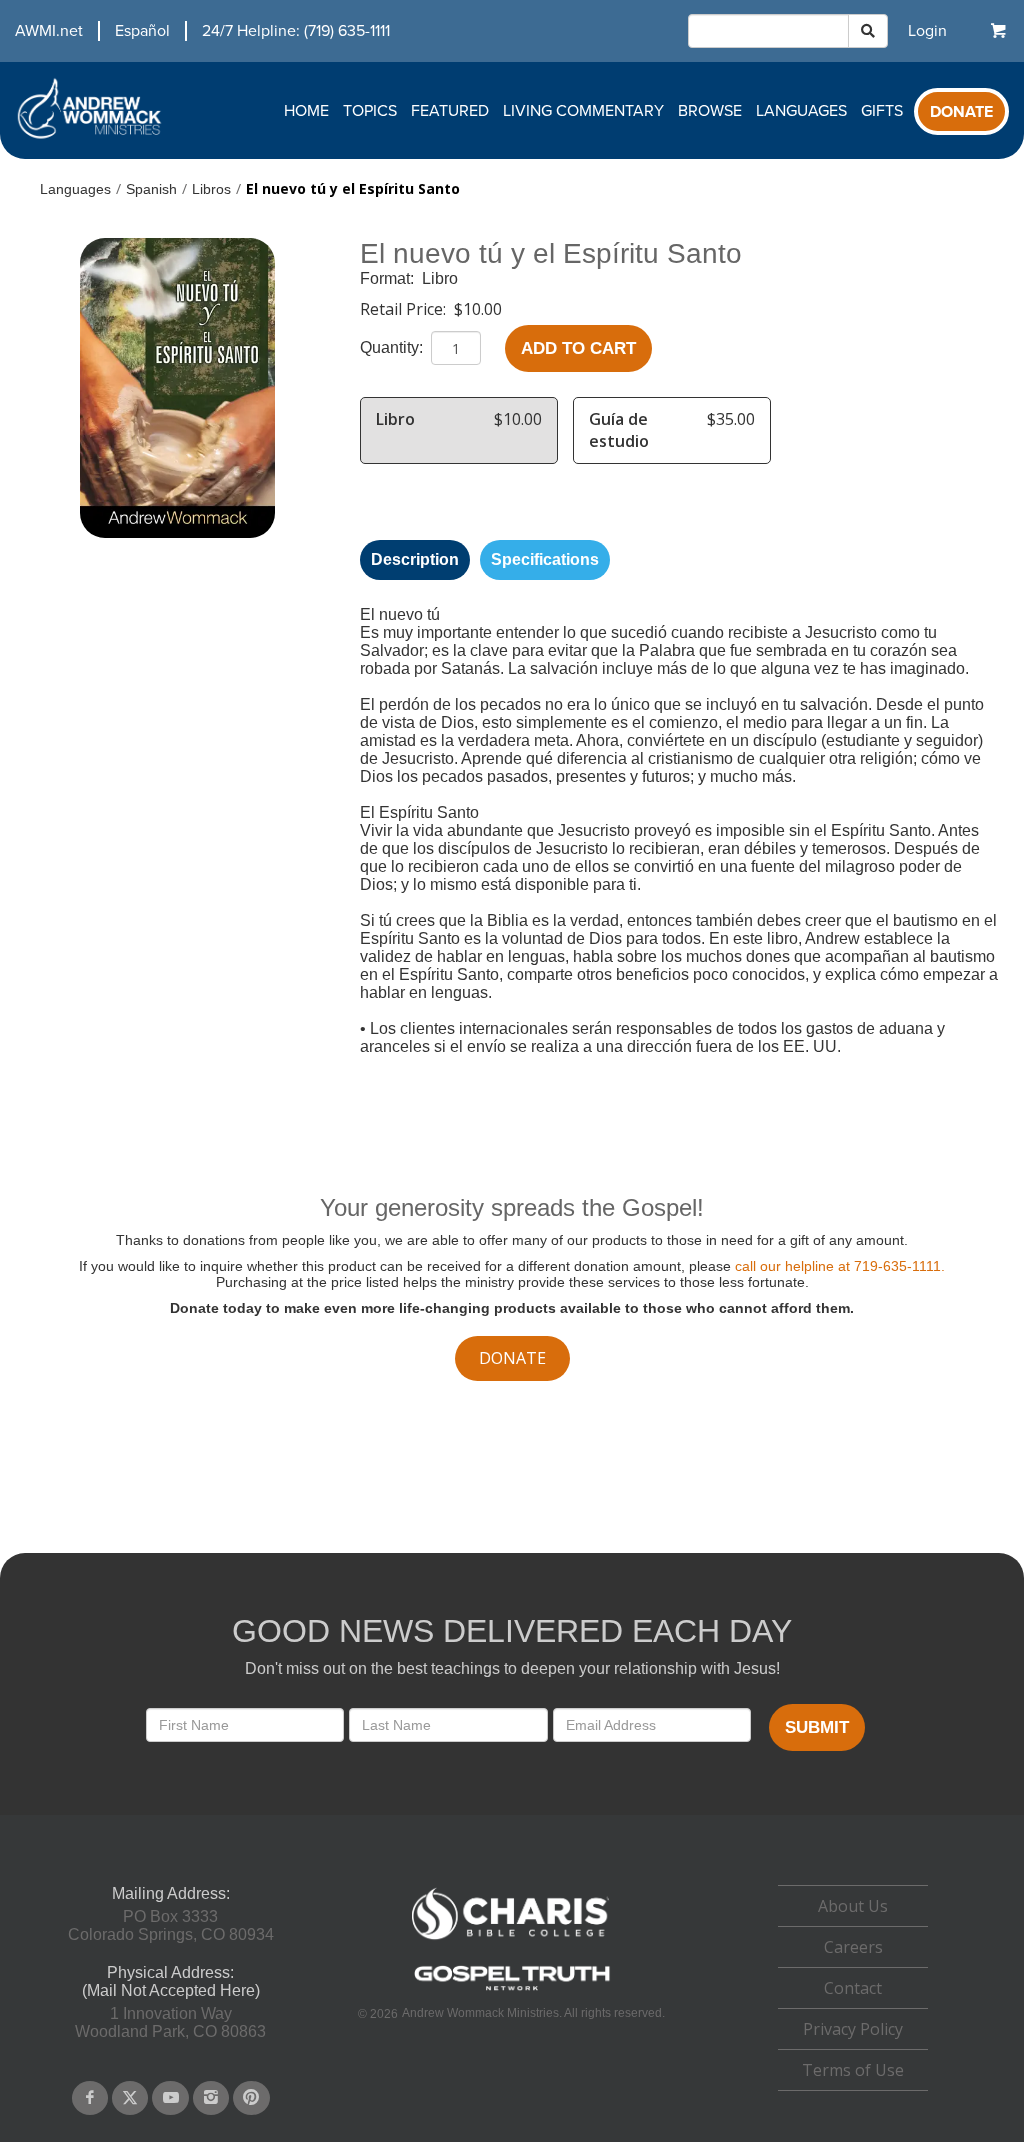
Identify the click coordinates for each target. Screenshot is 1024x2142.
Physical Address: (170, 1972)
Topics (370, 110)
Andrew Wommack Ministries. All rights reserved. (533, 2013)
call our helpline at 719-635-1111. (840, 1266)
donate (512, 1358)
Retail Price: (405, 309)
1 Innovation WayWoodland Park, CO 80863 (170, 2022)
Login (927, 31)
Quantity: (393, 347)
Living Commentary (583, 110)
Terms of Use (853, 2070)
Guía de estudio (619, 430)
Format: (389, 278)
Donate (961, 112)
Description (415, 559)
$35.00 (731, 419)
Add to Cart (578, 348)
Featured (450, 110)
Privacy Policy (853, 2029)
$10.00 (478, 309)
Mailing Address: (171, 1893)
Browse (710, 110)
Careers (853, 1947)
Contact (853, 1988)
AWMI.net (49, 31)
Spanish (151, 189)
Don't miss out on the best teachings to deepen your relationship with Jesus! (512, 1668)
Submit (817, 1727)
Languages (801, 110)
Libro (440, 278)
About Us (853, 1906)
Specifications (545, 559)
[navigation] (195, 31)
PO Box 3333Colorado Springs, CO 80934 (171, 1925)
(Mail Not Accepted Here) (171, 1990)
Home (306, 110)
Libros (211, 189)
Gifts (882, 110)
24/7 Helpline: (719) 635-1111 (296, 31)
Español (142, 31)
